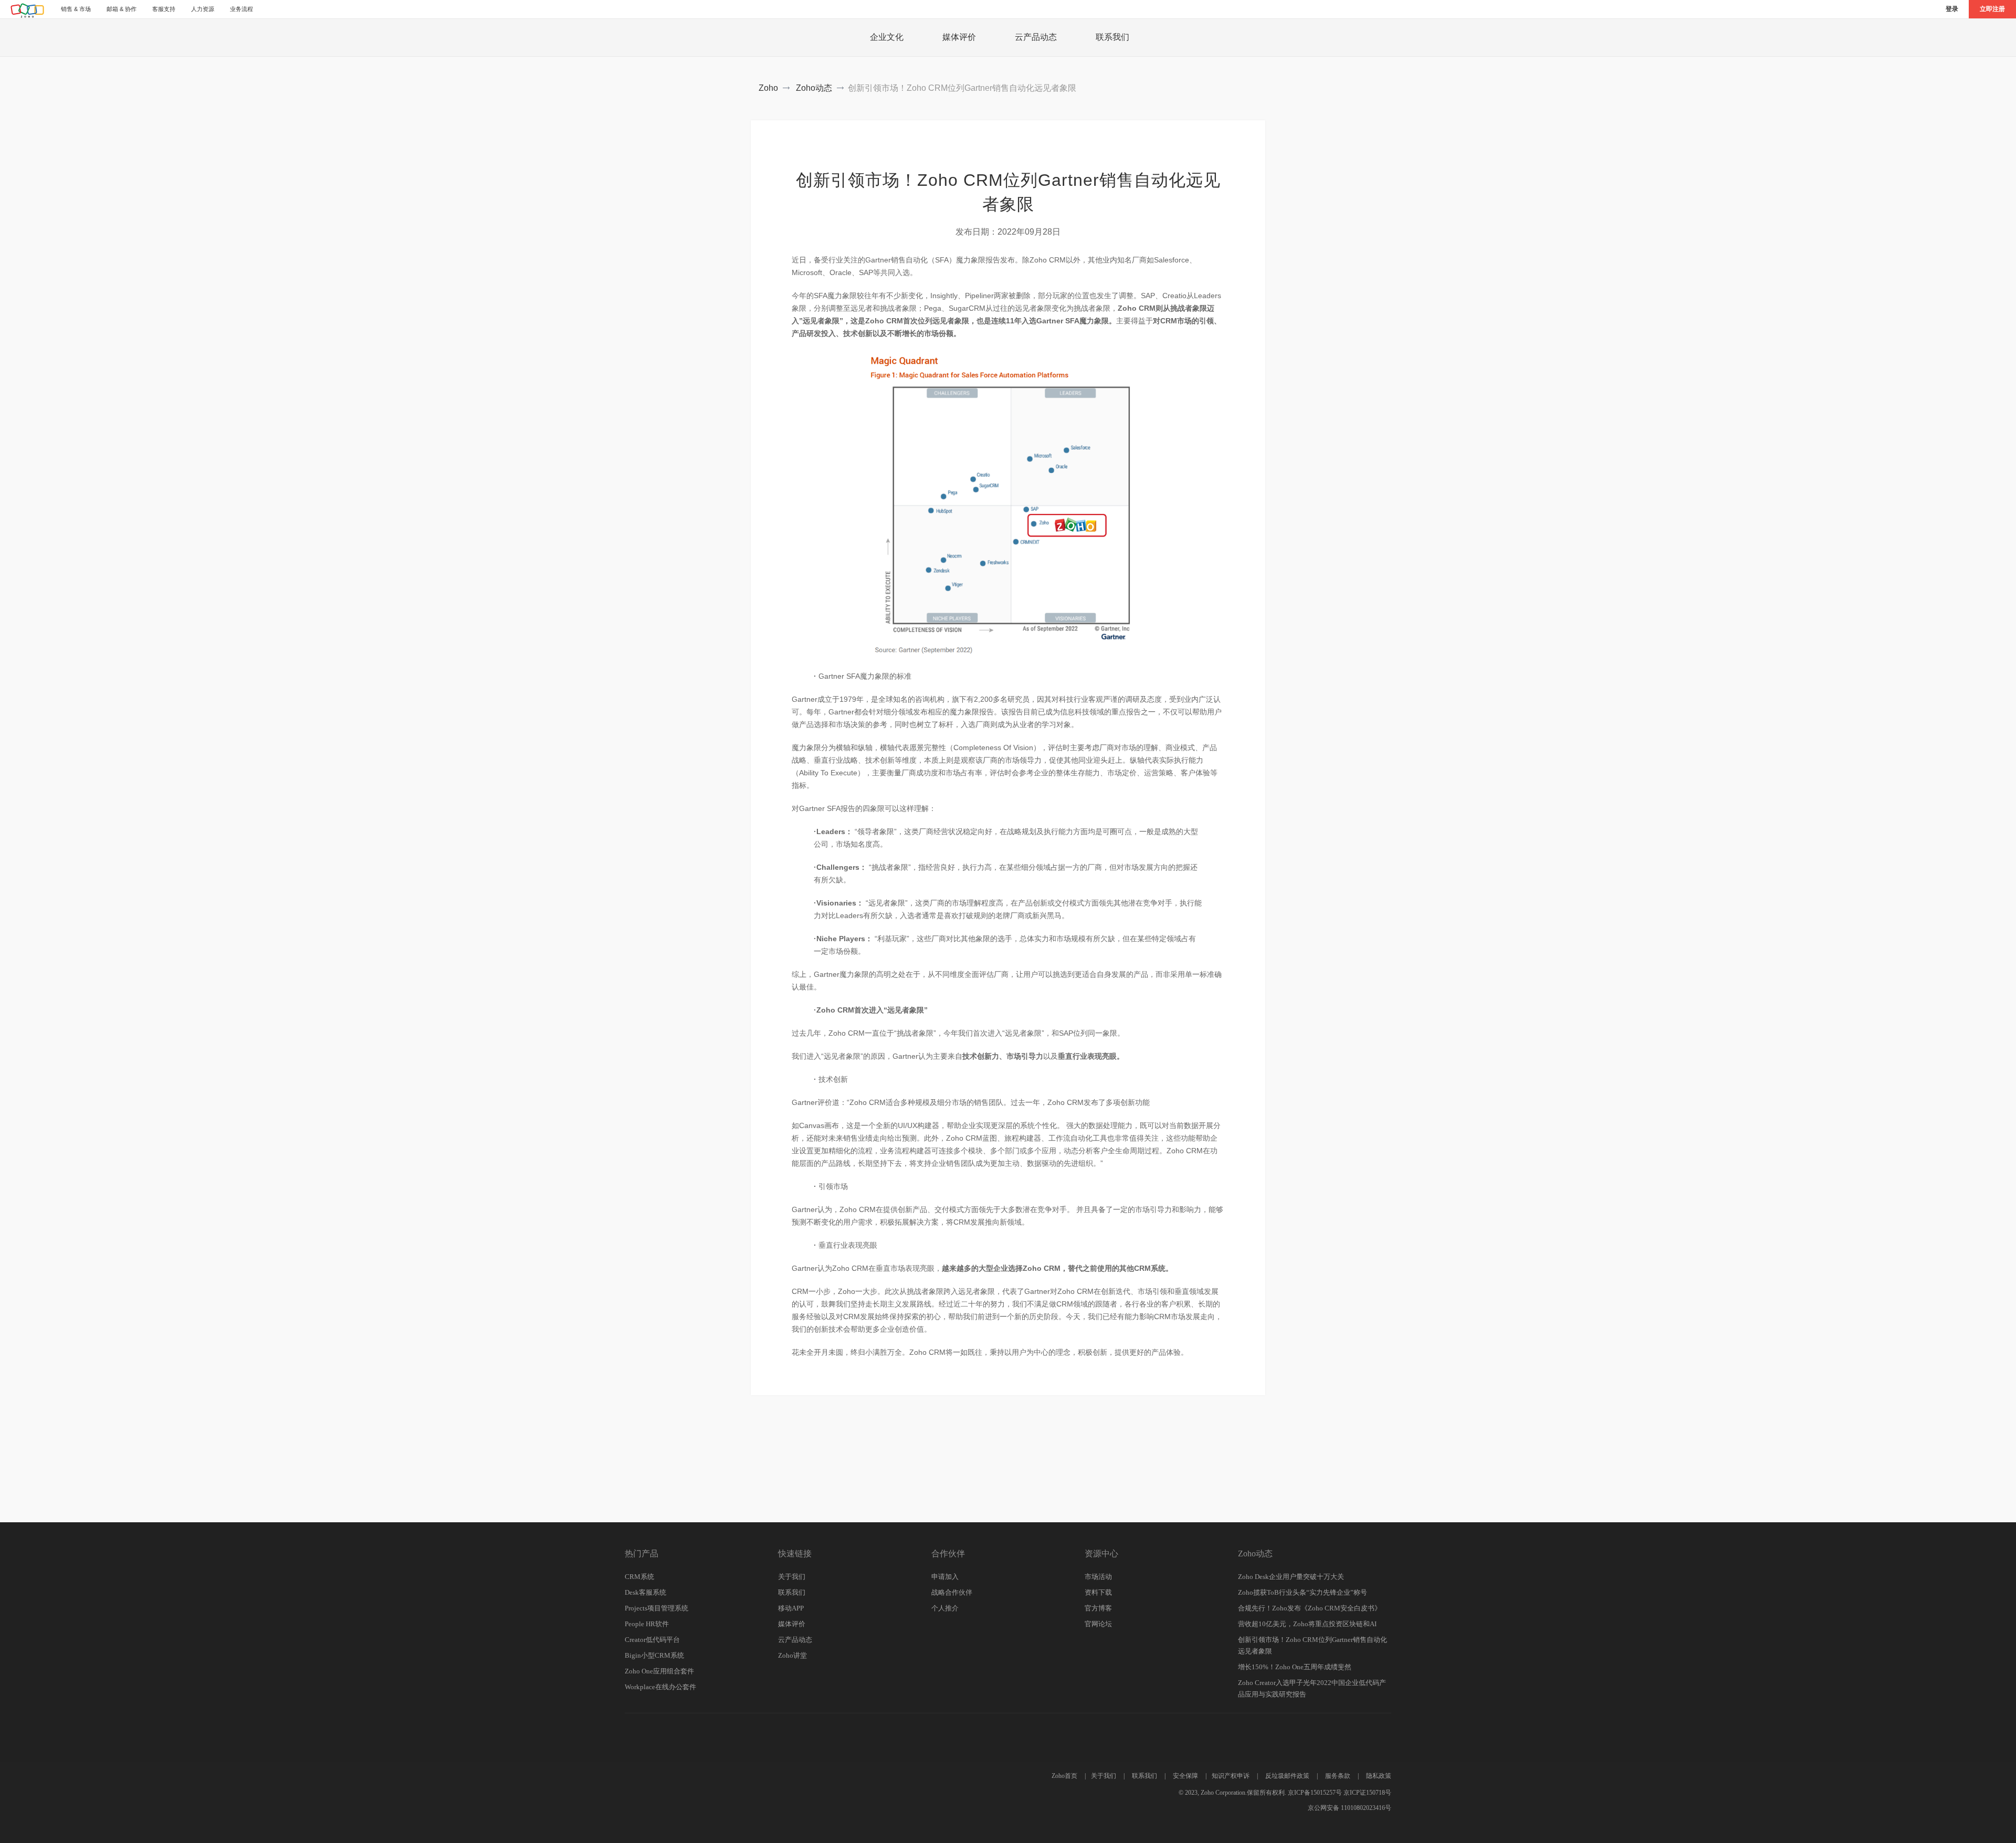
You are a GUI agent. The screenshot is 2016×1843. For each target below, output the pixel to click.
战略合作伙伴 (952, 1592)
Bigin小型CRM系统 (654, 1655)
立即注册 (1992, 9)
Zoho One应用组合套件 (659, 1671)
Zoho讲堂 (792, 1655)
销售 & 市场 (76, 9)
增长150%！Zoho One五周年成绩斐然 (1295, 1667)
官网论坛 (1098, 1624)
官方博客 (1098, 1608)
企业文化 (887, 37)
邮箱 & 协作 (122, 9)
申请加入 (945, 1577)
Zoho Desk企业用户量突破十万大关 (1291, 1577)
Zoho (768, 88)
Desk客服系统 (645, 1592)
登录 (1952, 9)
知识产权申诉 (1231, 1776)
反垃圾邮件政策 (1287, 1776)
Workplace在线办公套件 (660, 1687)
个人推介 (945, 1608)
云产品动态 (1036, 37)
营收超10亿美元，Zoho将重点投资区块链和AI (1307, 1624)
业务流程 (241, 9)
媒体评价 (959, 37)
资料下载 (1098, 1592)
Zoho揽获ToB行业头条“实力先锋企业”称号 (1303, 1592)
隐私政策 (1379, 1776)
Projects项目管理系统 (657, 1608)
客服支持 (164, 9)
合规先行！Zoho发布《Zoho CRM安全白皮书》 (1310, 1608)
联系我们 (1112, 37)
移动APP (791, 1608)
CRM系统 (639, 1577)
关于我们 (792, 1577)
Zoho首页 (1064, 1776)
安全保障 (1185, 1776)
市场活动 (1098, 1577)
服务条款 (1338, 1776)
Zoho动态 (814, 88)
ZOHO (28, 10)
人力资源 (203, 9)
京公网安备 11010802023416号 (1350, 1808)
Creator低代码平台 (652, 1640)
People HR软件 (647, 1624)
